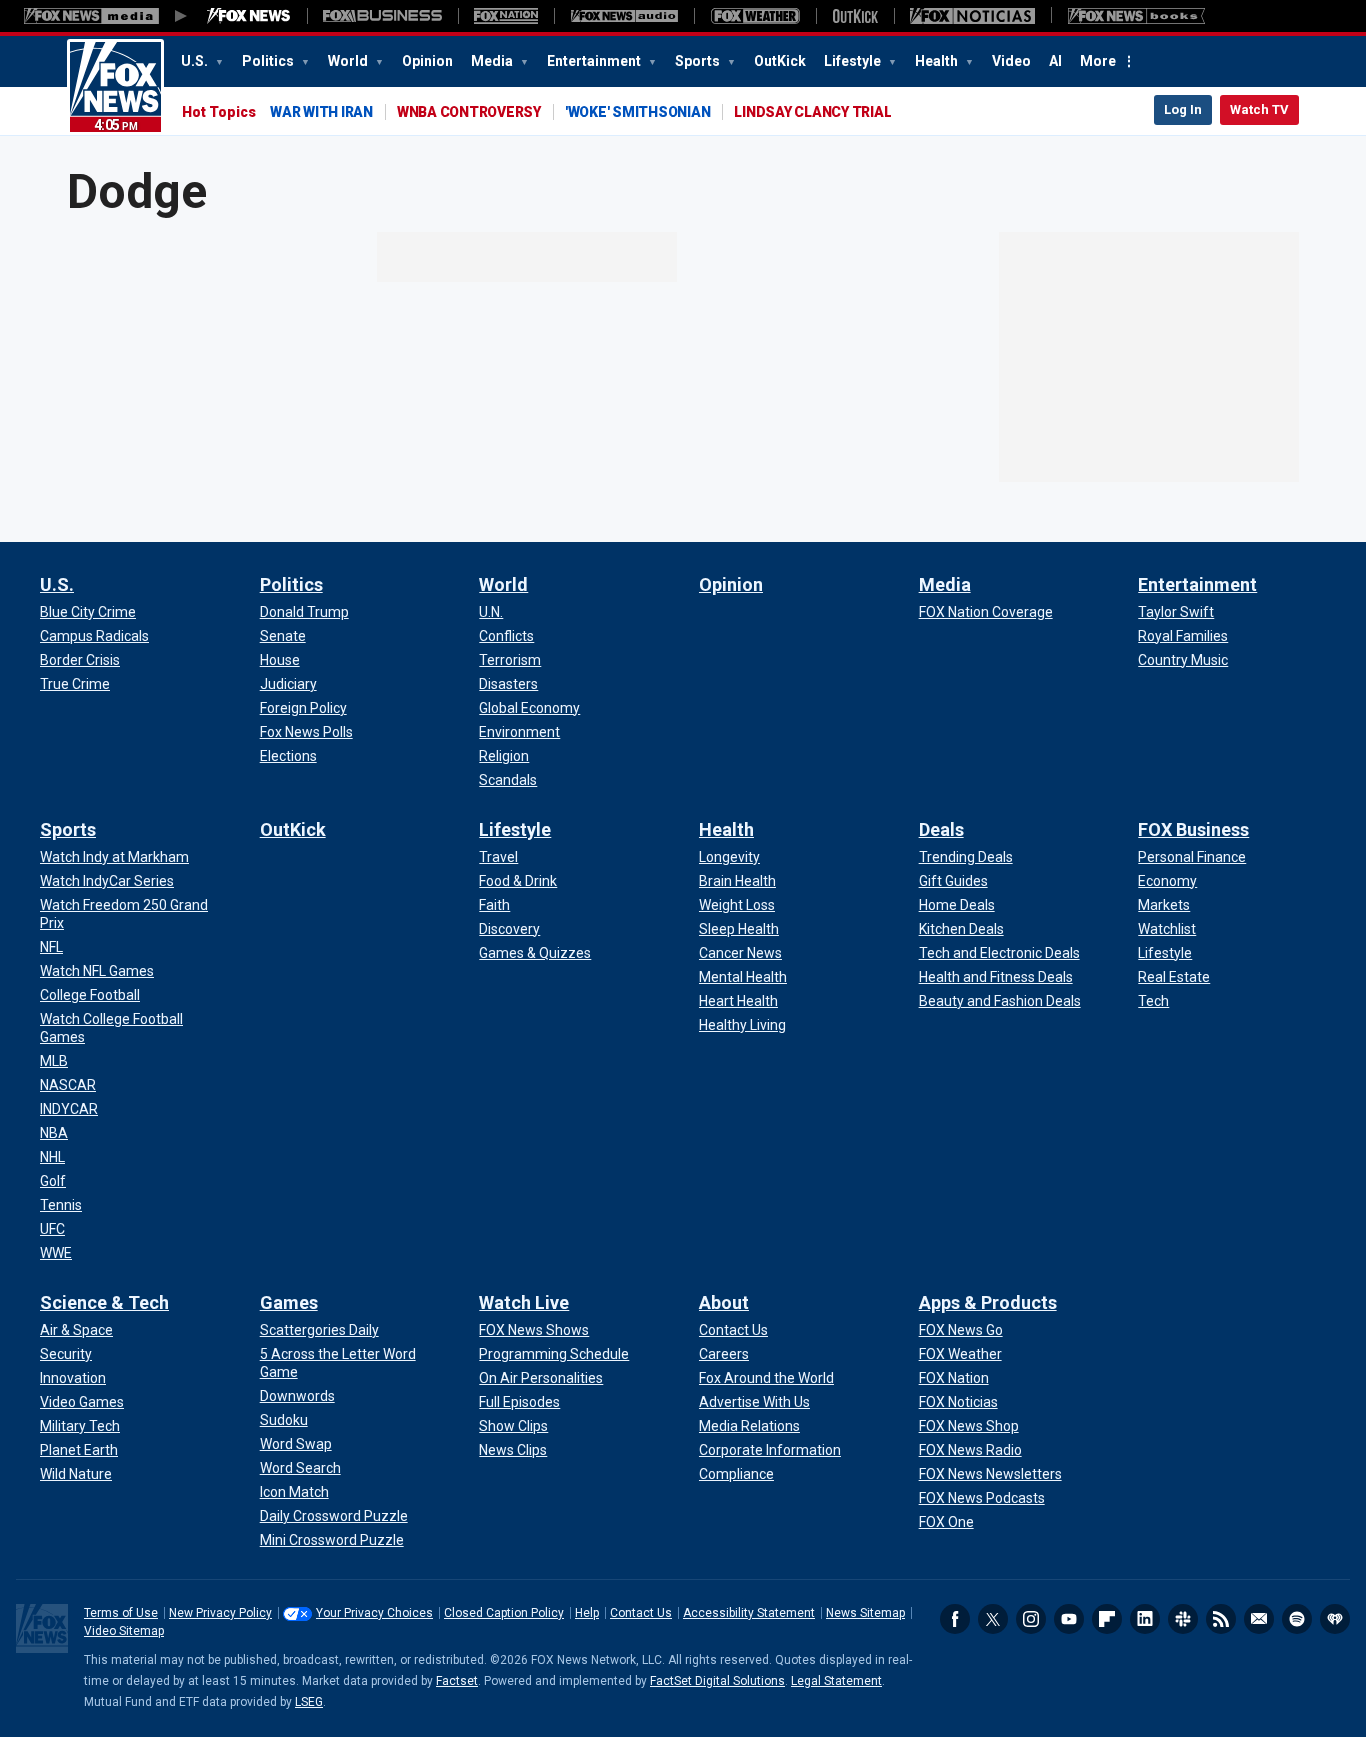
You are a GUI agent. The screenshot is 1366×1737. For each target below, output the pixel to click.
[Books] (1136, 16)
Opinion (427, 61)
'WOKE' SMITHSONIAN (638, 112)
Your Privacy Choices (374, 1613)
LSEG (309, 1702)
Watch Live (524, 1302)
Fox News (115, 87)
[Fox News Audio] (624, 16)
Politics (269, 61)
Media (493, 61)
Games (289, 1302)
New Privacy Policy (220, 1613)
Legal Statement (836, 1681)
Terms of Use (121, 1613)
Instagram (1031, 1619)
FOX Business (1193, 829)
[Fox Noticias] (972, 16)
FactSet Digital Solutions (717, 1681)
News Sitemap (865, 1613)
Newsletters (1259, 1619)
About (724, 1302)
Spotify (1297, 1619)
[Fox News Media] (249, 16)
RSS (1221, 1619)
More (1098, 61)
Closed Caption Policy (504, 1613)
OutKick (780, 61)
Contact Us (641, 1613)
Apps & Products (988, 1302)
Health (938, 61)
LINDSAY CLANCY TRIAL (812, 112)
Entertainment (595, 61)
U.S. (196, 61)
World (349, 61)
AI (1055, 61)
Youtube (1069, 1619)
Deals (941, 829)
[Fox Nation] (506, 16)
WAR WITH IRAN (321, 112)
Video (1011, 61)
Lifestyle (854, 61)
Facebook (955, 1619)
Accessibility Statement (749, 1613)
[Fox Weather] (755, 16)
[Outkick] (855, 16)
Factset (457, 1681)
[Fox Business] (382, 16)
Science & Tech (104, 1302)
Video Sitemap (124, 1631)
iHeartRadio (1335, 1619)
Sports (699, 61)
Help (587, 1613)
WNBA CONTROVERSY (469, 112)
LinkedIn (1145, 1619)
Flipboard (1107, 1619)
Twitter (993, 1619)
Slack (1183, 1619)
